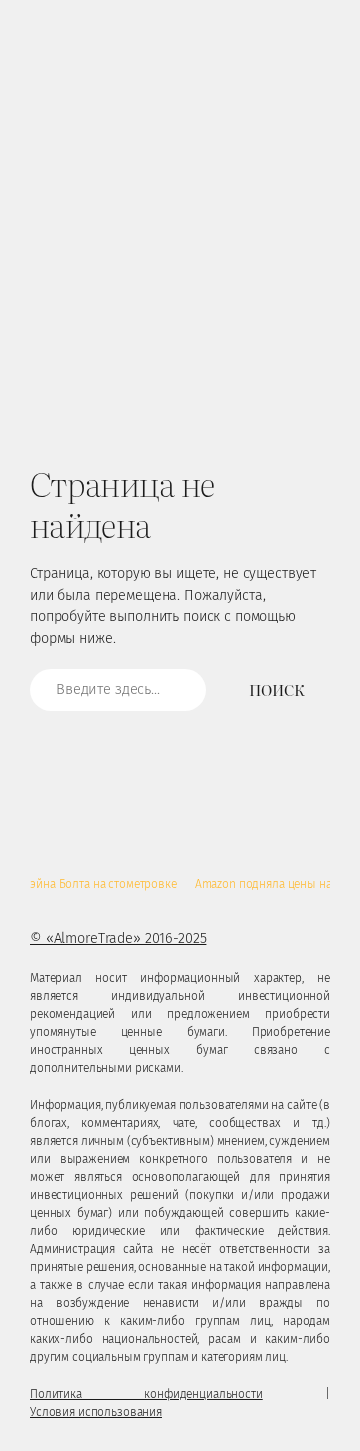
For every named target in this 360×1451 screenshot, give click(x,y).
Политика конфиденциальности (146, 1394)
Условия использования (96, 1412)
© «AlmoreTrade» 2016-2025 (118, 938)
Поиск (276, 689)
